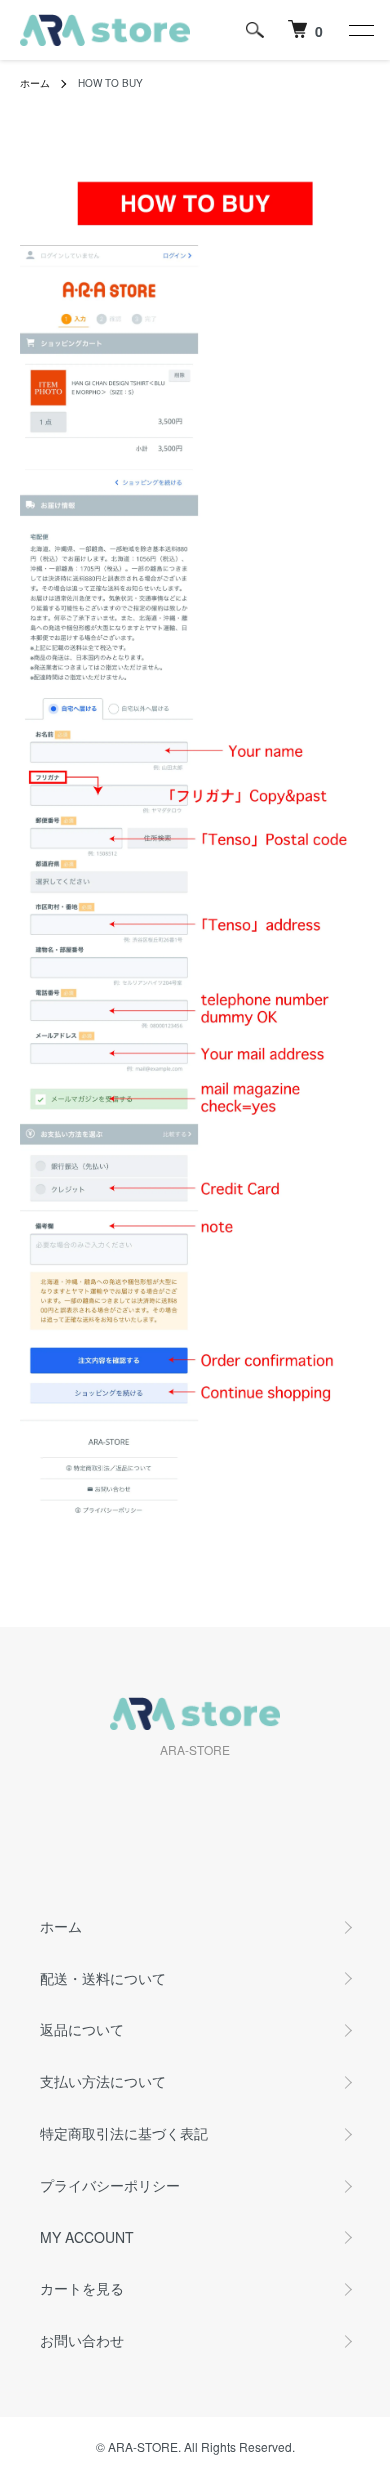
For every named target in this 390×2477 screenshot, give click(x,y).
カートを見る (82, 2288)
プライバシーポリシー (110, 2185)
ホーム (35, 83)
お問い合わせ (82, 2340)
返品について (82, 2029)
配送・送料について (103, 1978)
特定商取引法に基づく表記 (124, 2133)
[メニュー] (360, 30)
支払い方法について (103, 2081)
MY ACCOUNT (87, 2237)
